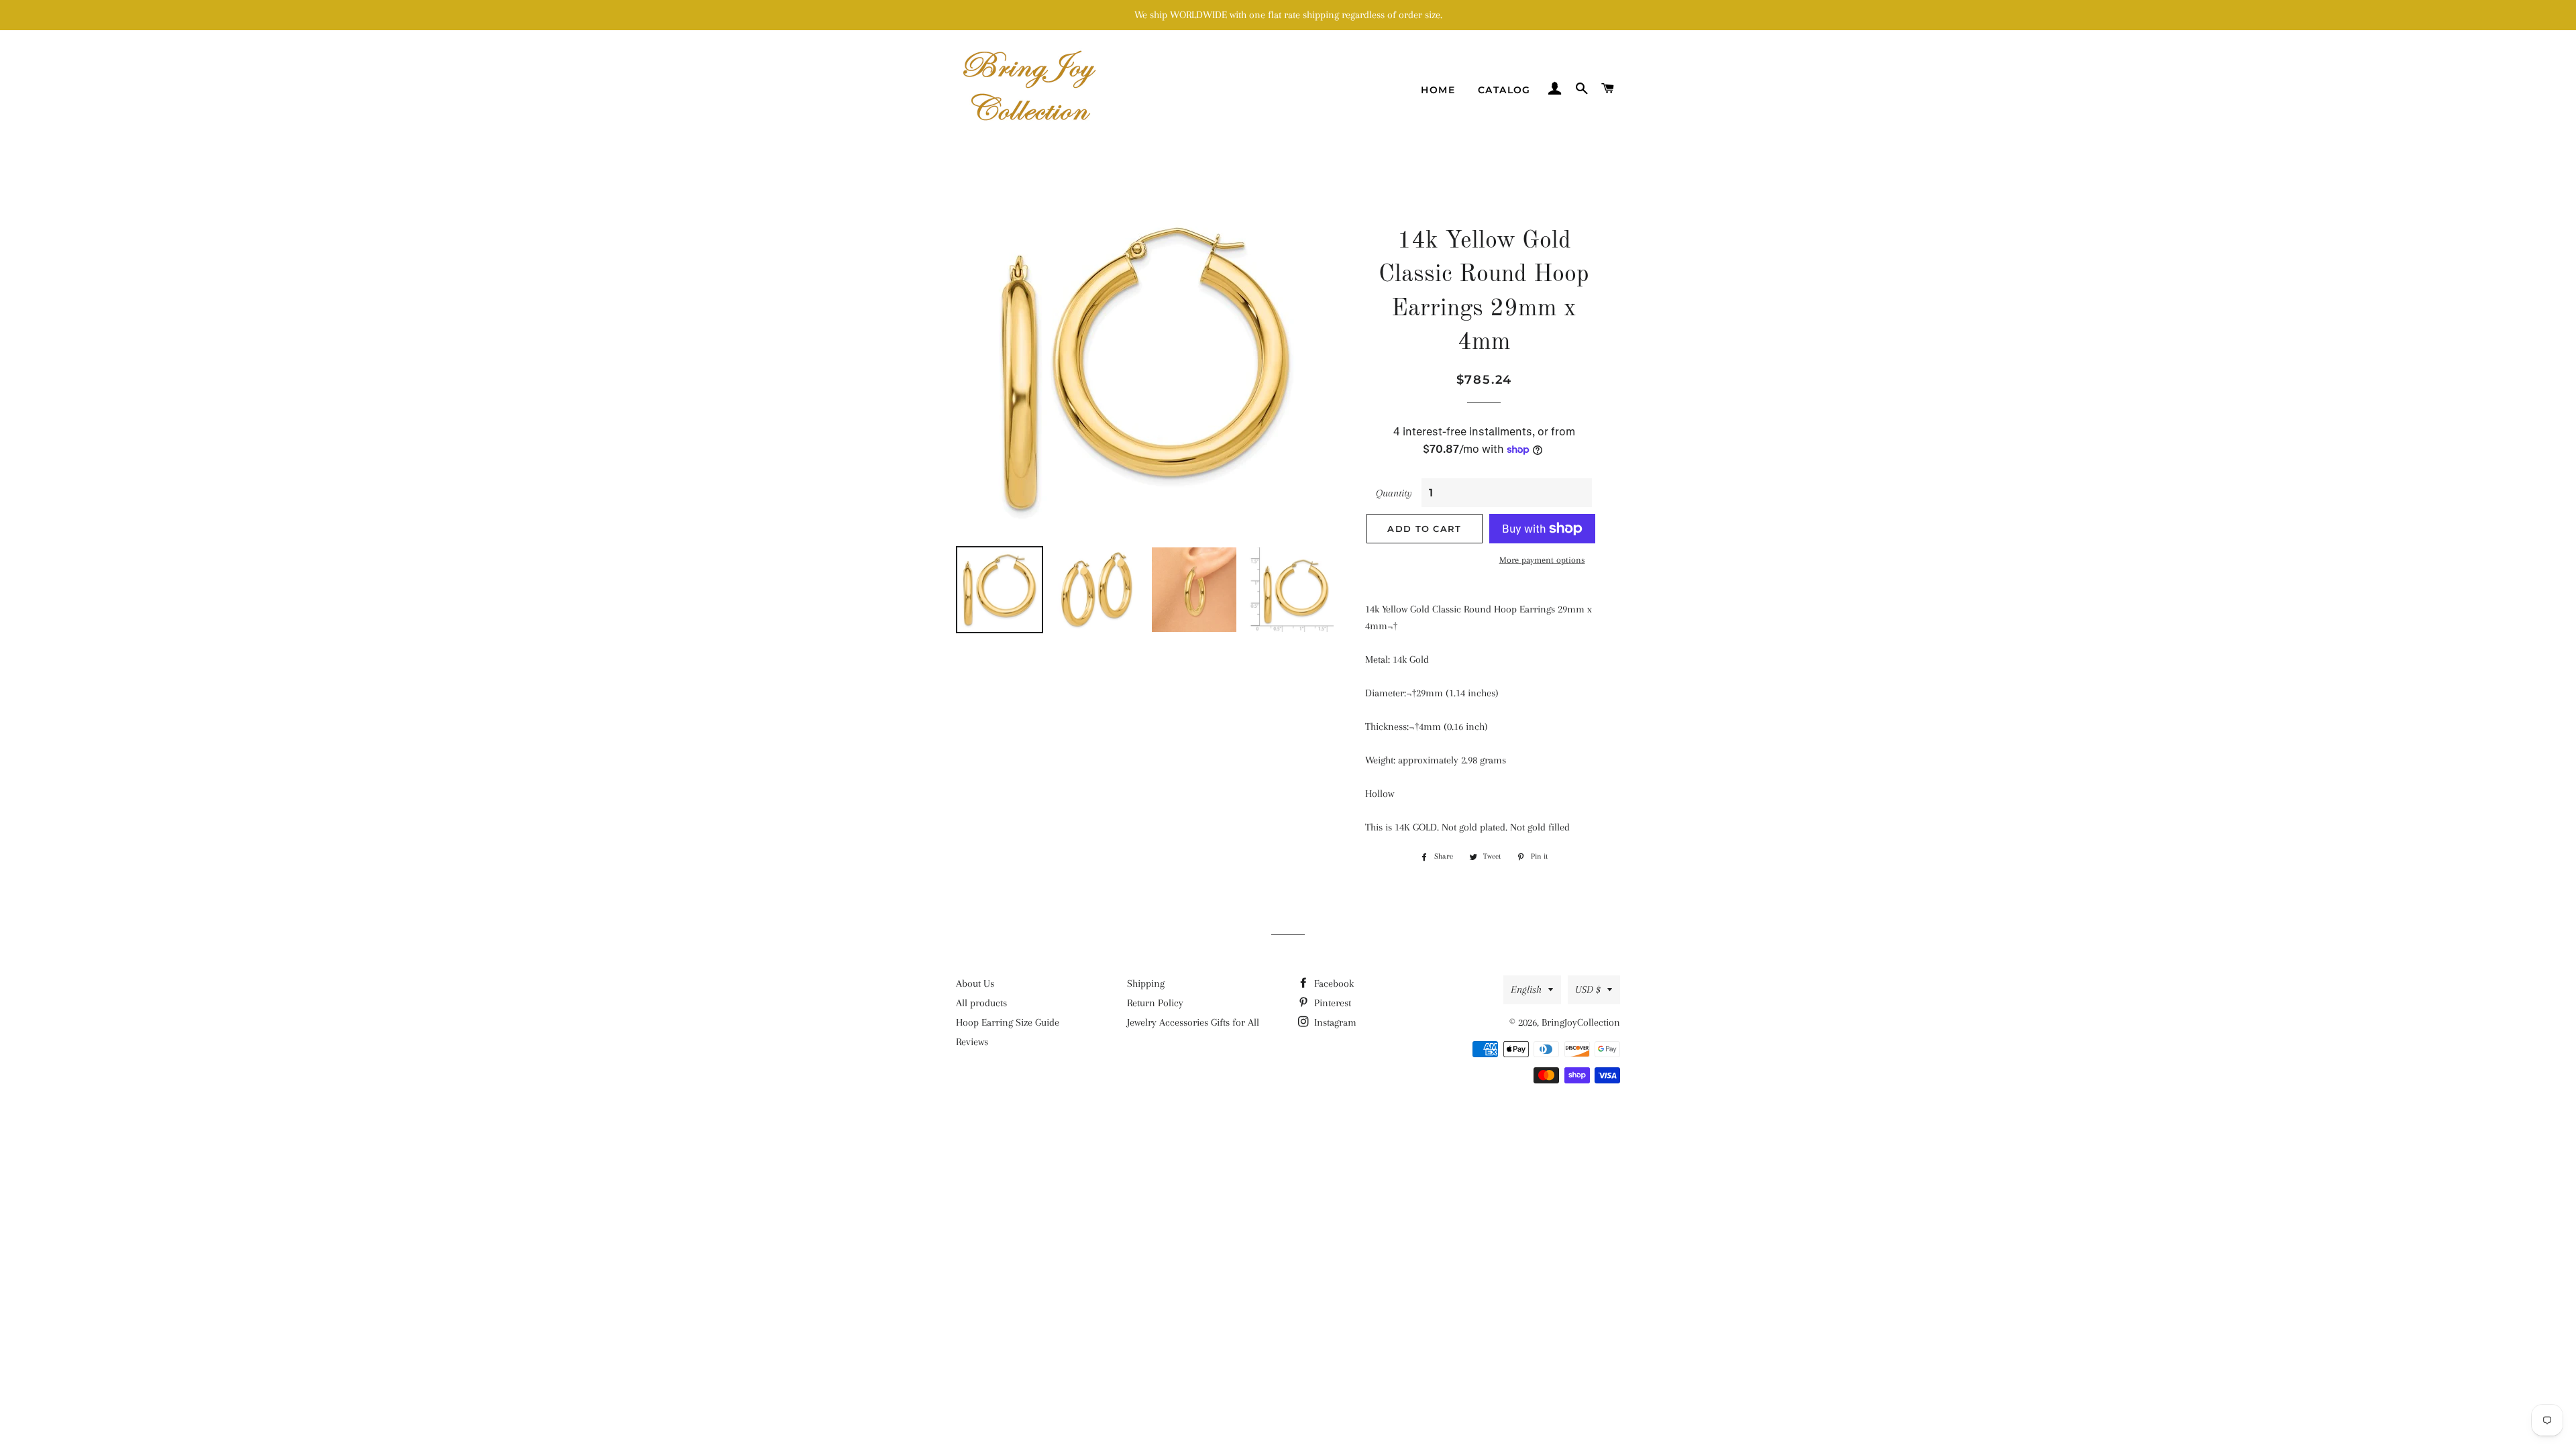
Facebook (1333, 983)
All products (981, 1003)
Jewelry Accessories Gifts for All (1193, 1022)
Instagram (1334, 1022)
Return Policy (1155, 1003)
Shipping (1146, 983)
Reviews (972, 1042)
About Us (975, 983)
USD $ (1588, 989)
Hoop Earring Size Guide (1008, 1022)
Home (1438, 90)
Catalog (1504, 90)
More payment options (1542, 560)
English (1526, 989)
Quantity (1394, 493)
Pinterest (1331, 1003)
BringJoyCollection (1581, 1022)
